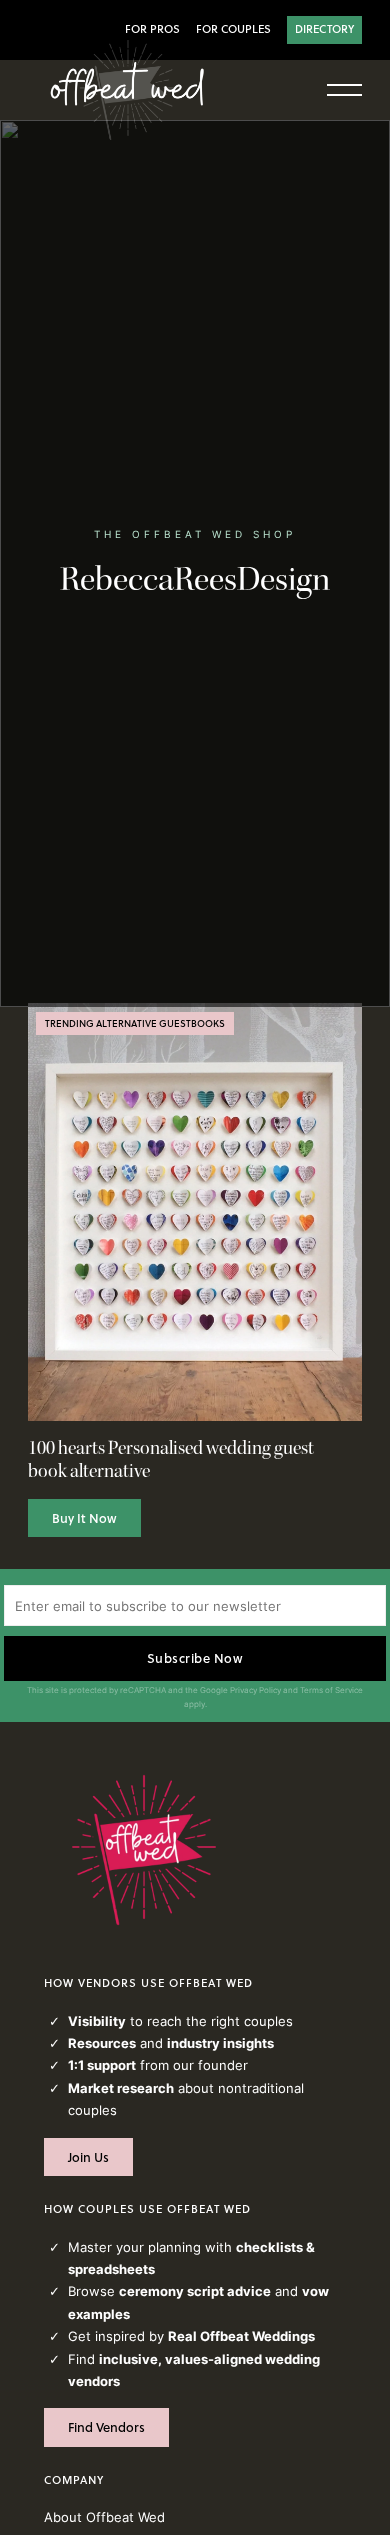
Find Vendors (106, 2427)
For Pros (152, 29)
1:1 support (102, 2065)
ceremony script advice (195, 2291)
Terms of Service (331, 1690)
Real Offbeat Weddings (241, 2336)
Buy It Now (84, 1518)
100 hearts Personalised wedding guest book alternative (171, 1460)
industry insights (220, 2043)
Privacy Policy (255, 1690)
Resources (102, 2043)
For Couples (233, 29)
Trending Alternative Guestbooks (135, 1023)
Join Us (88, 2157)
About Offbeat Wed (104, 2517)
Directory (324, 29)
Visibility (97, 2021)
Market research (121, 2088)
